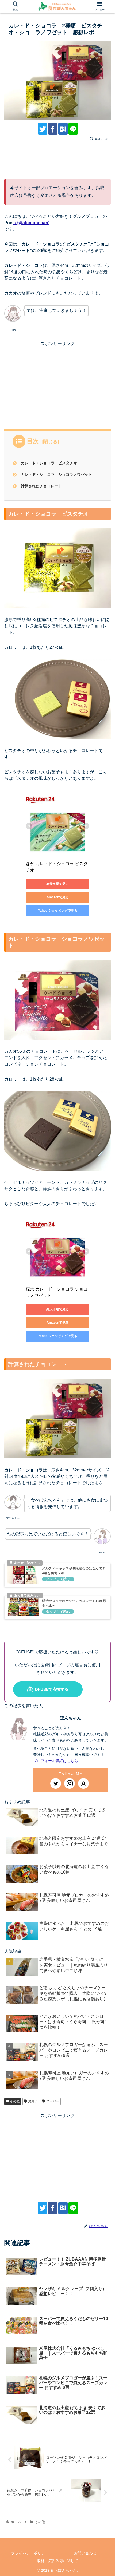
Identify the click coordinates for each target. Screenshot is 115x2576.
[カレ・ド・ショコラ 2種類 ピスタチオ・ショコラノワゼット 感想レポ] (63, 129)
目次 (33, 441)
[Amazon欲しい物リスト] (83, 1783)
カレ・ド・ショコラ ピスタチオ (49, 463)
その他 (14, 2101)
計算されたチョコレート (41, 486)
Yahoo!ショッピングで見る (58, 911)
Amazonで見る (58, 897)
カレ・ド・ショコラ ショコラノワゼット (56, 474)
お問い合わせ (85, 2553)
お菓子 (32, 2101)
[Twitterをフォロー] (56, 1783)
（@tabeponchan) (31, 223)
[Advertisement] (57, 158)
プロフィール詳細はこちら (56, 1761)
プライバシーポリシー (30, 2553)
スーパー (52, 2101)
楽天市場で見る (57, 884)
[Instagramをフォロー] (70, 1783)
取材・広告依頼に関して (57, 2561)
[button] (103, 1280)
